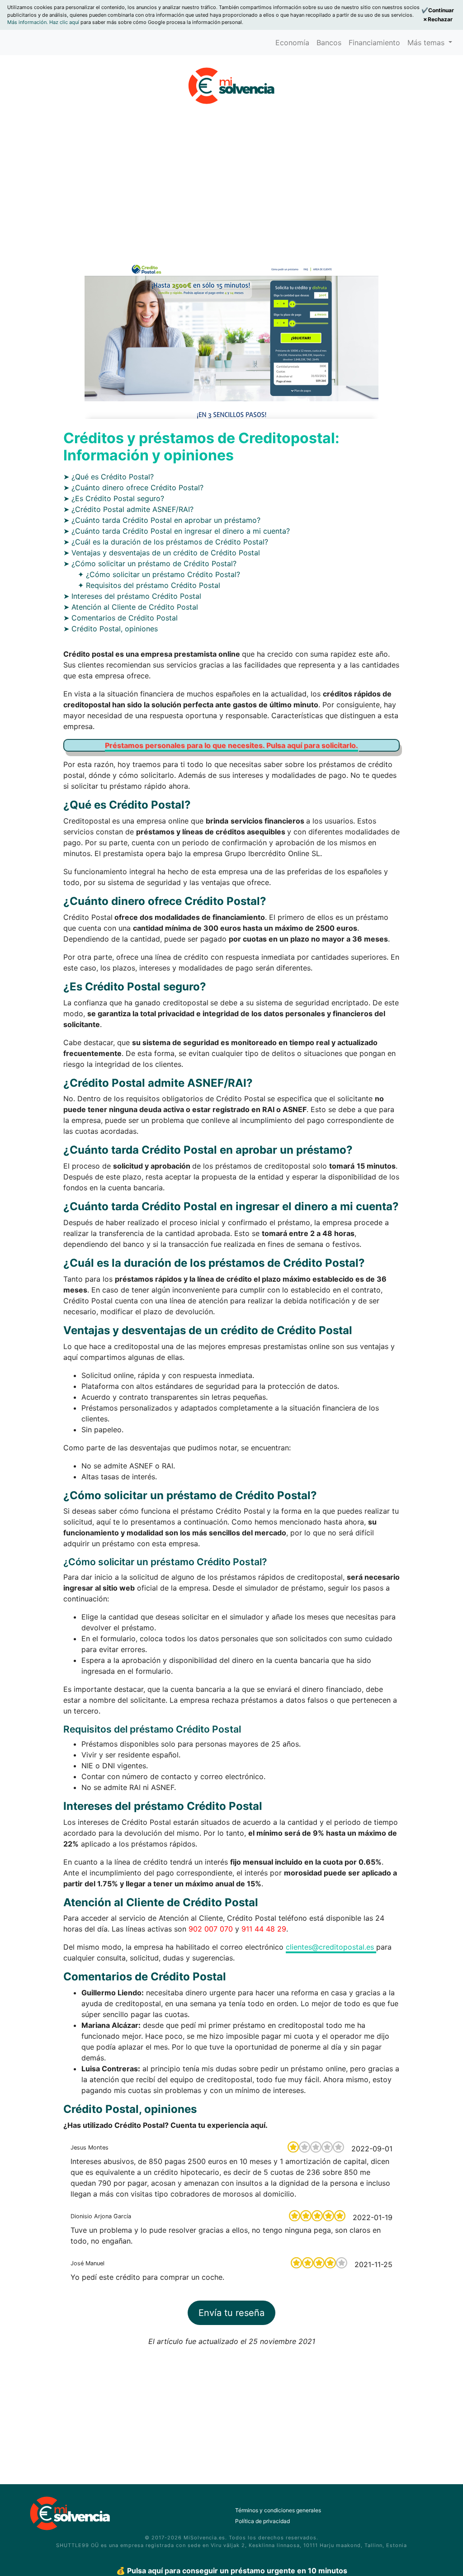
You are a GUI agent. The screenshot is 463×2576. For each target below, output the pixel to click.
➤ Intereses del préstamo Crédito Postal (132, 596)
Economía (292, 43)
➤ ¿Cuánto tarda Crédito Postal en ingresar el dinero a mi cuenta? (177, 531)
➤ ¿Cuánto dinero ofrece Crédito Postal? (133, 488)
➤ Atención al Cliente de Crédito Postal (131, 607)
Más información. (28, 22)
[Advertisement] (231, 174)
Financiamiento (374, 43)
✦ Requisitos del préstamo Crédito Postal (149, 585)
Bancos (329, 43)
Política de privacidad (262, 2521)
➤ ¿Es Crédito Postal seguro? (114, 498)
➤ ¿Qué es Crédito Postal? (109, 477)
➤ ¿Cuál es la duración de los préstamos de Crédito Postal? (166, 542)
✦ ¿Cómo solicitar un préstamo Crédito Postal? (159, 574)
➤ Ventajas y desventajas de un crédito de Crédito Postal (162, 553)
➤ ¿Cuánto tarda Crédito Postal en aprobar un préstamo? (162, 520)
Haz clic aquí (65, 22)
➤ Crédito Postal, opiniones (111, 629)
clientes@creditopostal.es (331, 1947)
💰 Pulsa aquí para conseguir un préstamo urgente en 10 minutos (232, 2571)
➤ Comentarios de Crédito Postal (120, 618)
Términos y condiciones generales (278, 2510)
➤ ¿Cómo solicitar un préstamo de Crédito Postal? (150, 563)
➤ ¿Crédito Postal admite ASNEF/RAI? (128, 509)
